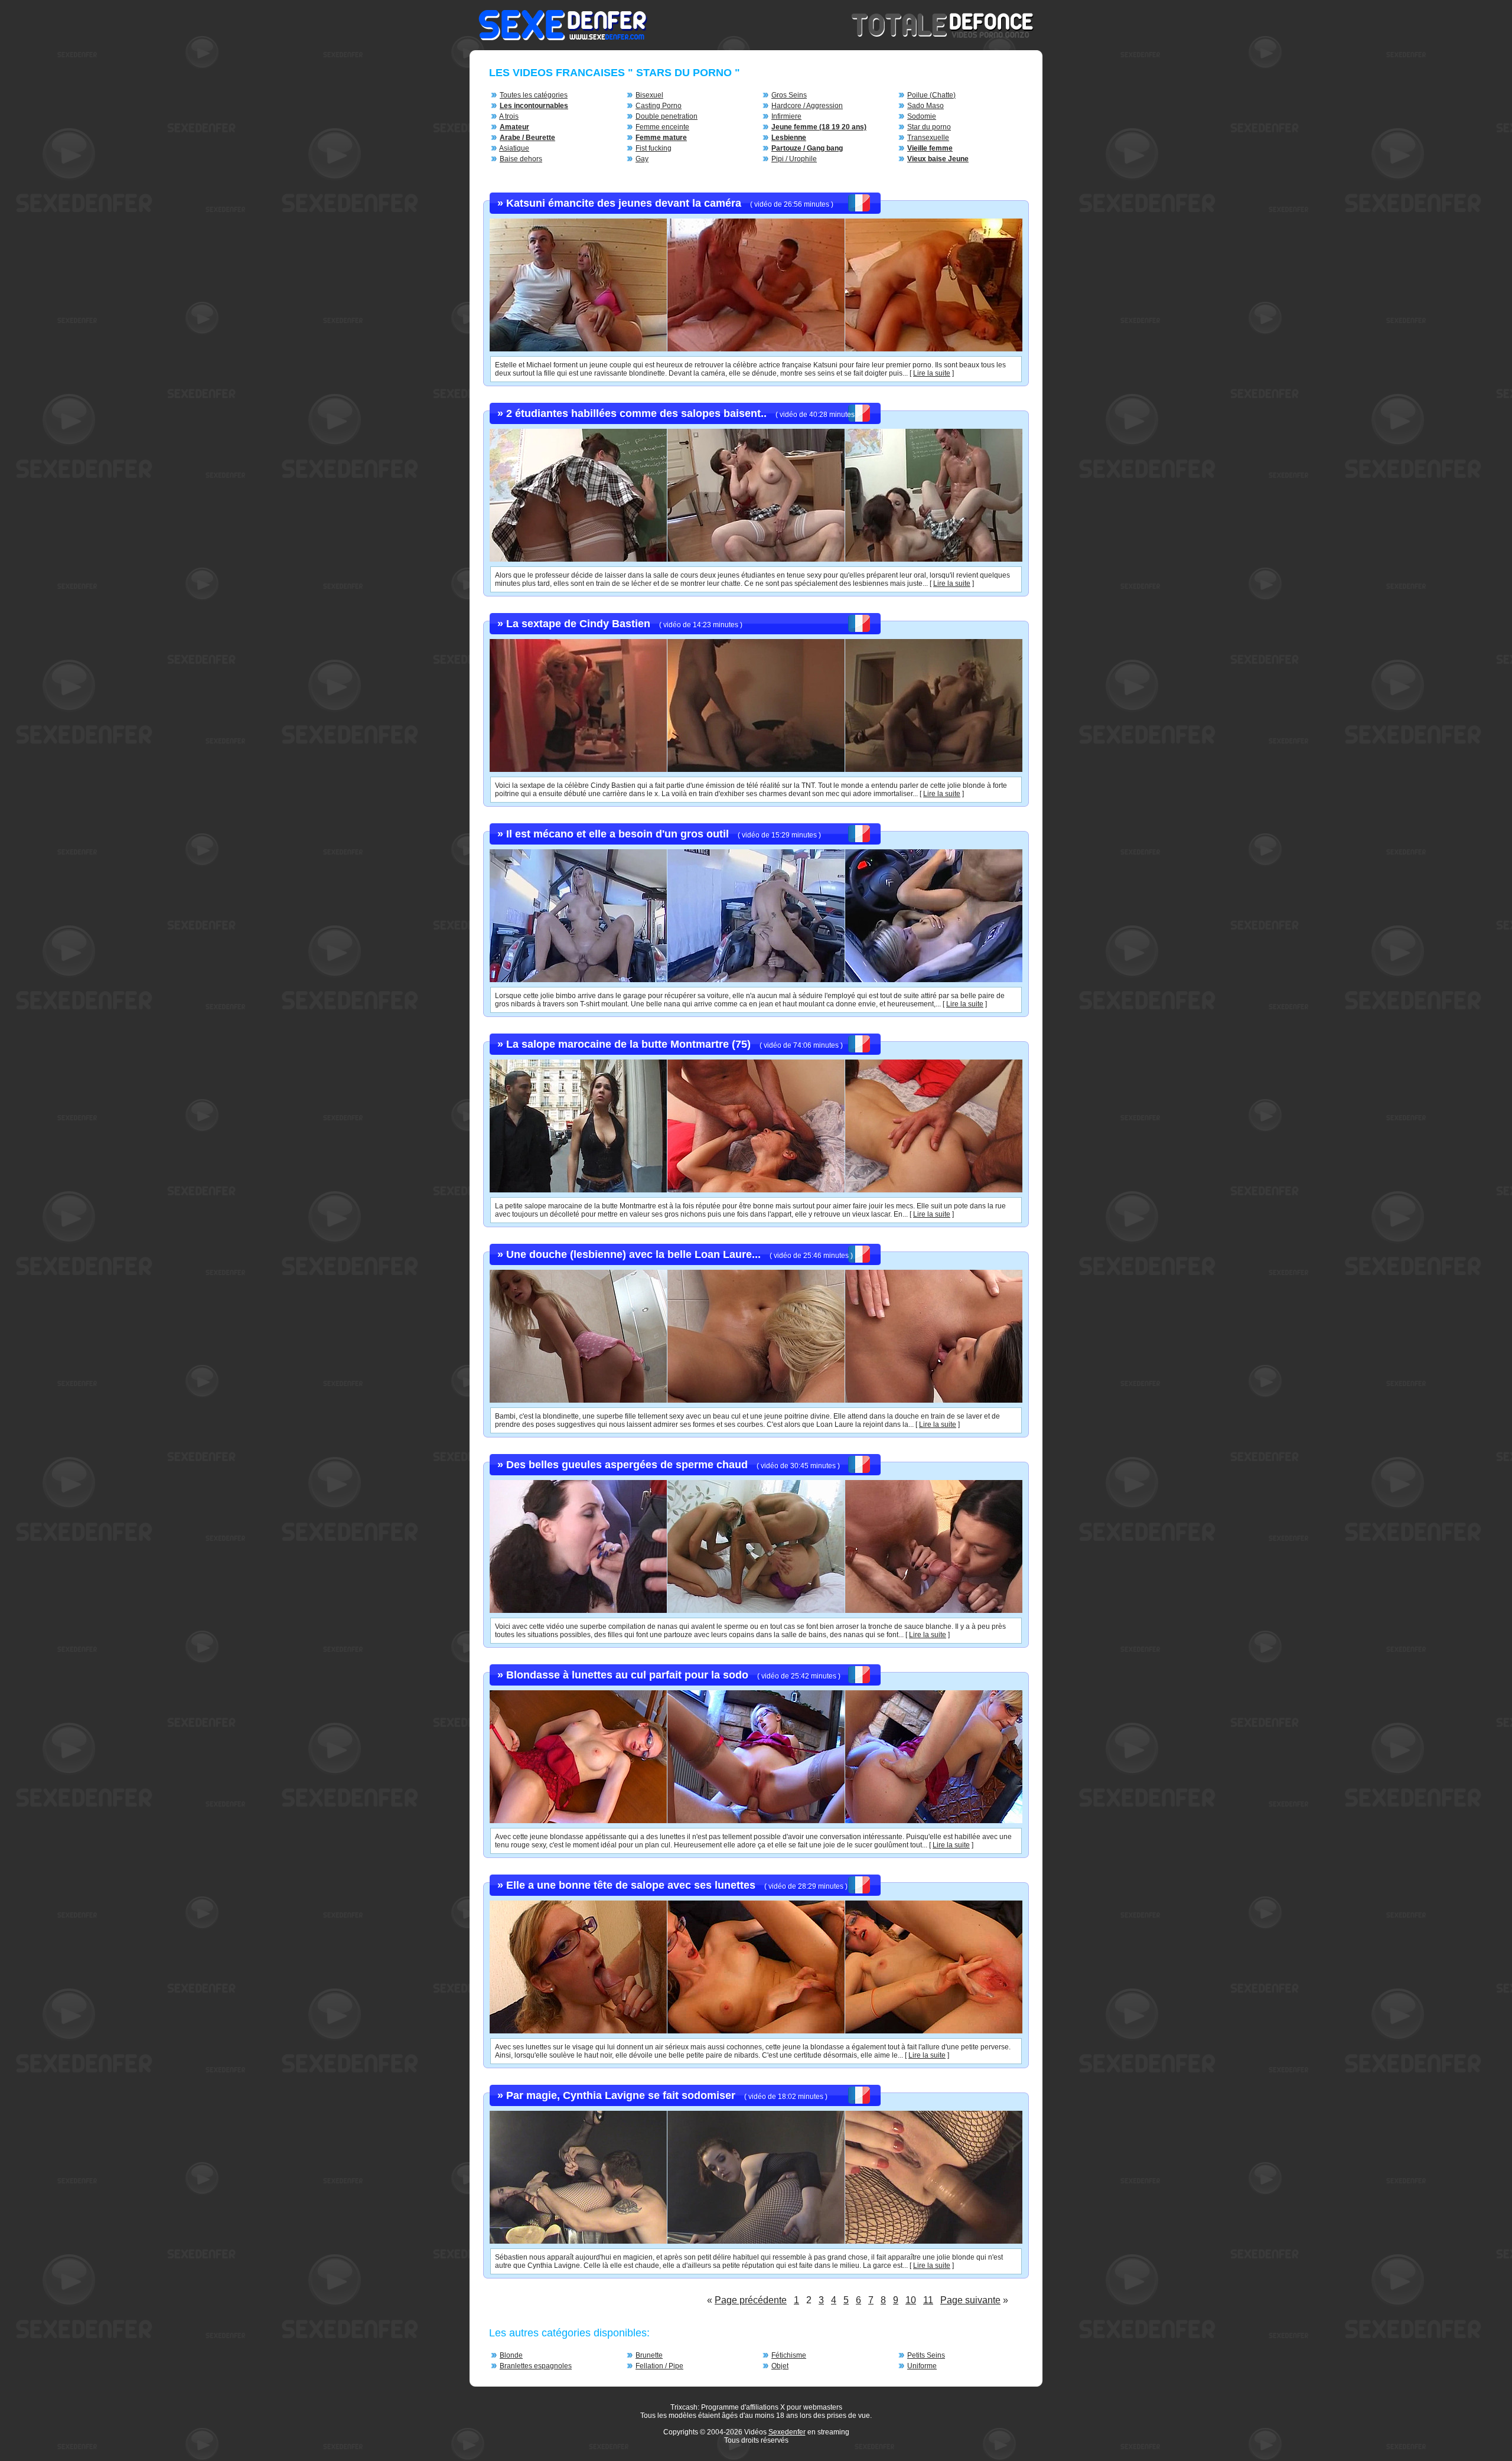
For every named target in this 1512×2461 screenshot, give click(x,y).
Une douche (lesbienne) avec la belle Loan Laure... (633, 1254)
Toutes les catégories (534, 95)
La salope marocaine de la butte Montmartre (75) (628, 1044)
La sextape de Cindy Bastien (578, 624)
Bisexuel (649, 95)
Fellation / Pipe (659, 2366)
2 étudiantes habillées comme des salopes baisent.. (636, 413)
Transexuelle (928, 138)
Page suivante (970, 2300)
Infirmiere (786, 116)
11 (928, 2300)
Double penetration (667, 116)
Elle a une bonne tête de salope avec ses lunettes (631, 1885)
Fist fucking (654, 148)
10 (911, 2300)
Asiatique (514, 148)
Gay (642, 159)
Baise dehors (521, 159)
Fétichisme (789, 2355)
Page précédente (751, 2300)
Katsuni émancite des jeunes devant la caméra (624, 203)
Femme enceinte (662, 127)
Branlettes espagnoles (536, 2366)
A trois (509, 116)
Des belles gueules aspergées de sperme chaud (627, 1465)
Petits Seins (926, 2355)
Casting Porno (659, 106)
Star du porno (929, 127)
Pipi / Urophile (794, 159)
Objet (780, 2366)
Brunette (649, 2355)
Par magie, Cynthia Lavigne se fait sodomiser (621, 2095)
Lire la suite (932, 373)
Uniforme (922, 2366)
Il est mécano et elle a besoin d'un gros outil (617, 834)
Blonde (511, 2355)
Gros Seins (789, 95)
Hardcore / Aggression (807, 106)
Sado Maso (926, 106)
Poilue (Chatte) (931, 95)
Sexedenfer (787, 2432)
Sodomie (922, 116)
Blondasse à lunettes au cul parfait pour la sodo (627, 1675)
